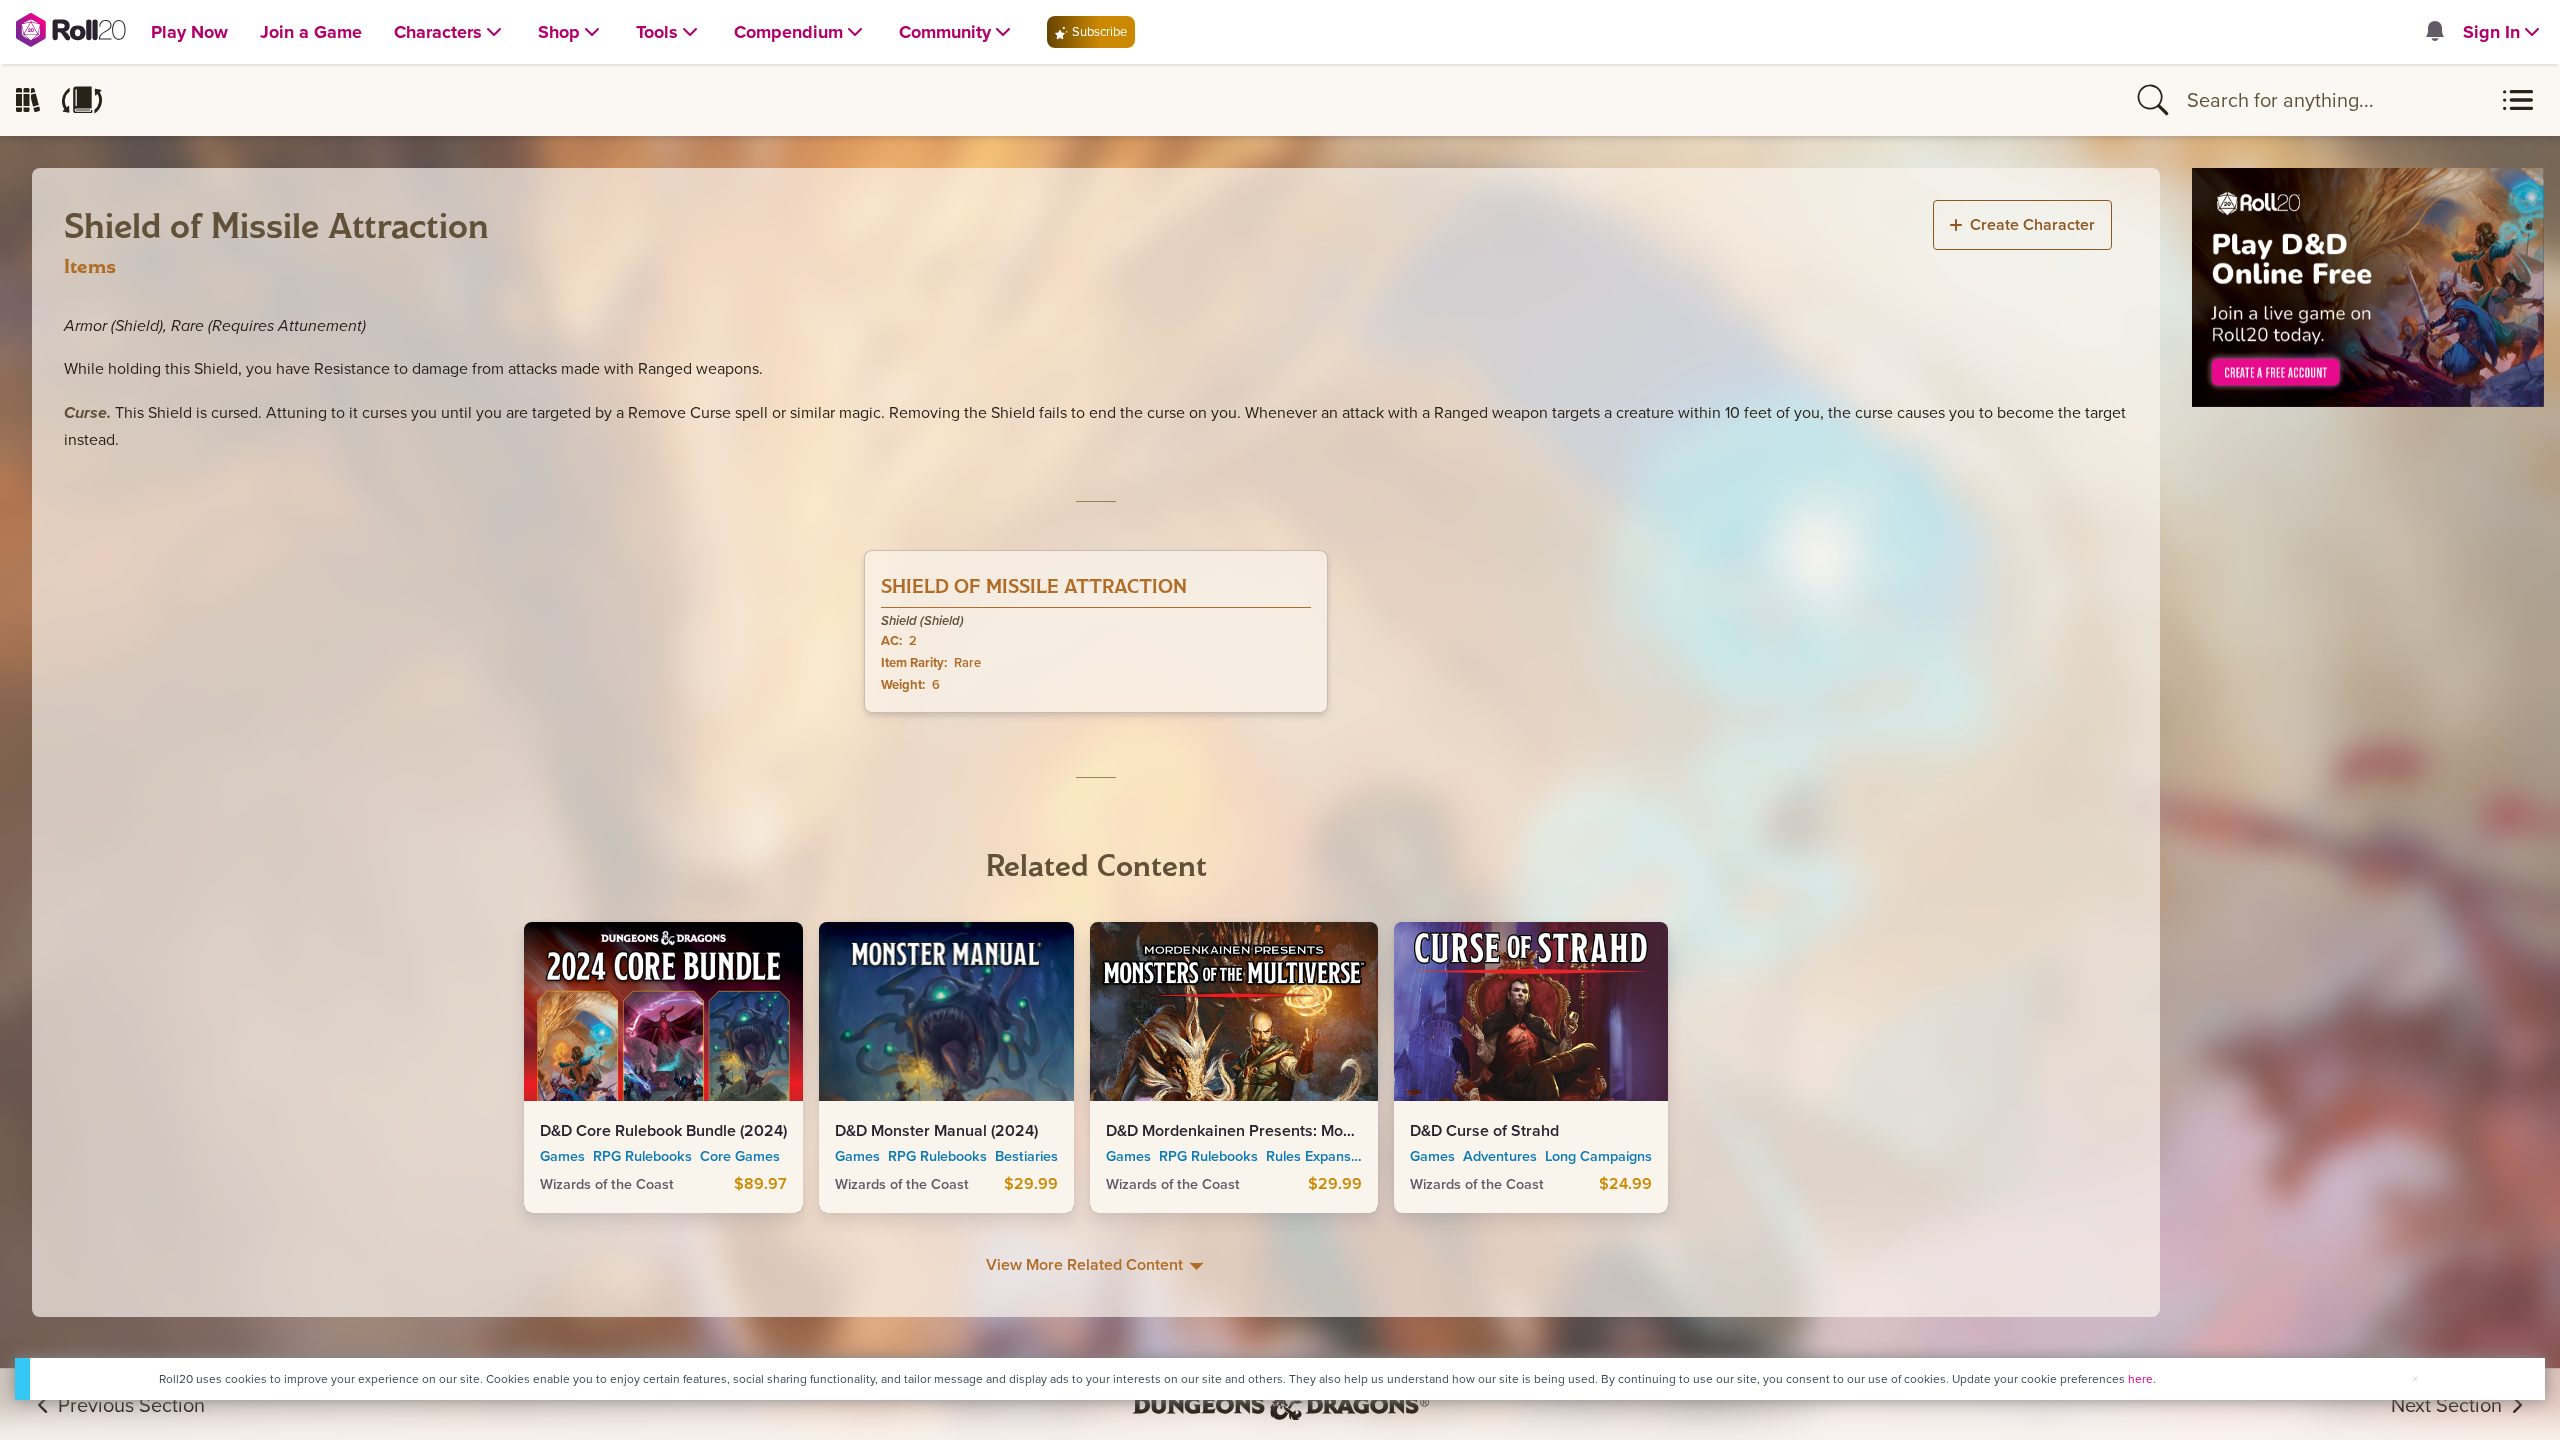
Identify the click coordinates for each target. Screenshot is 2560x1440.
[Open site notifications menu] (2434, 32)
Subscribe (1098, 31)
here (2140, 1379)
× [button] (2415, 1378)
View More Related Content (1086, 1264)
